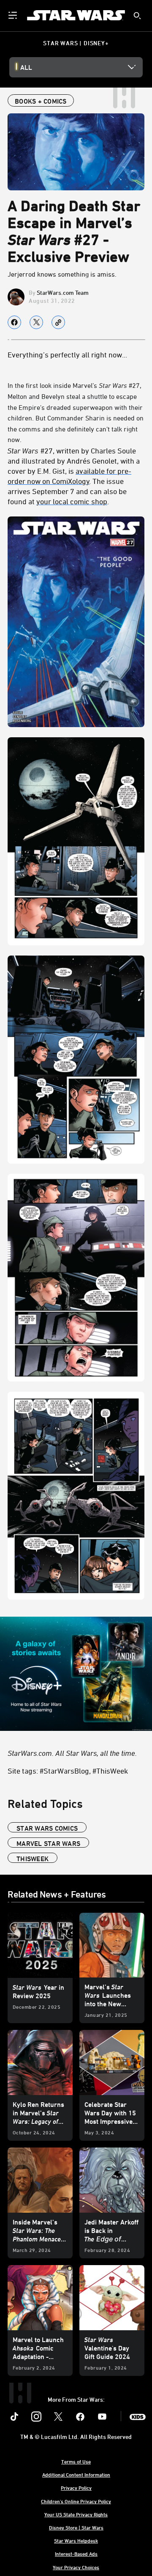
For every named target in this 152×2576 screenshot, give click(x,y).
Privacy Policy (76, 2488)
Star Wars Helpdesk (76, 2540)
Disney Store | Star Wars (76, 2527)
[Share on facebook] (14, 322)
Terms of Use (76, 2461)
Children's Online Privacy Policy (76, 2501)
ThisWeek (33, 1859)
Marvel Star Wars (48, 1843)
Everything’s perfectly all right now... (67, 354)
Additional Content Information (76, 2474)
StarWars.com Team (63, 292)
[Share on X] (36, 322)
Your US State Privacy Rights (76, 2514)
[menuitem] (14, 15)
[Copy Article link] (58, 322)
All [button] (26, 67)
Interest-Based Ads (76, 2554)
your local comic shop (72, 501)
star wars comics (47, 1828)
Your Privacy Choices (76, 2567)
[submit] (137, 16)
